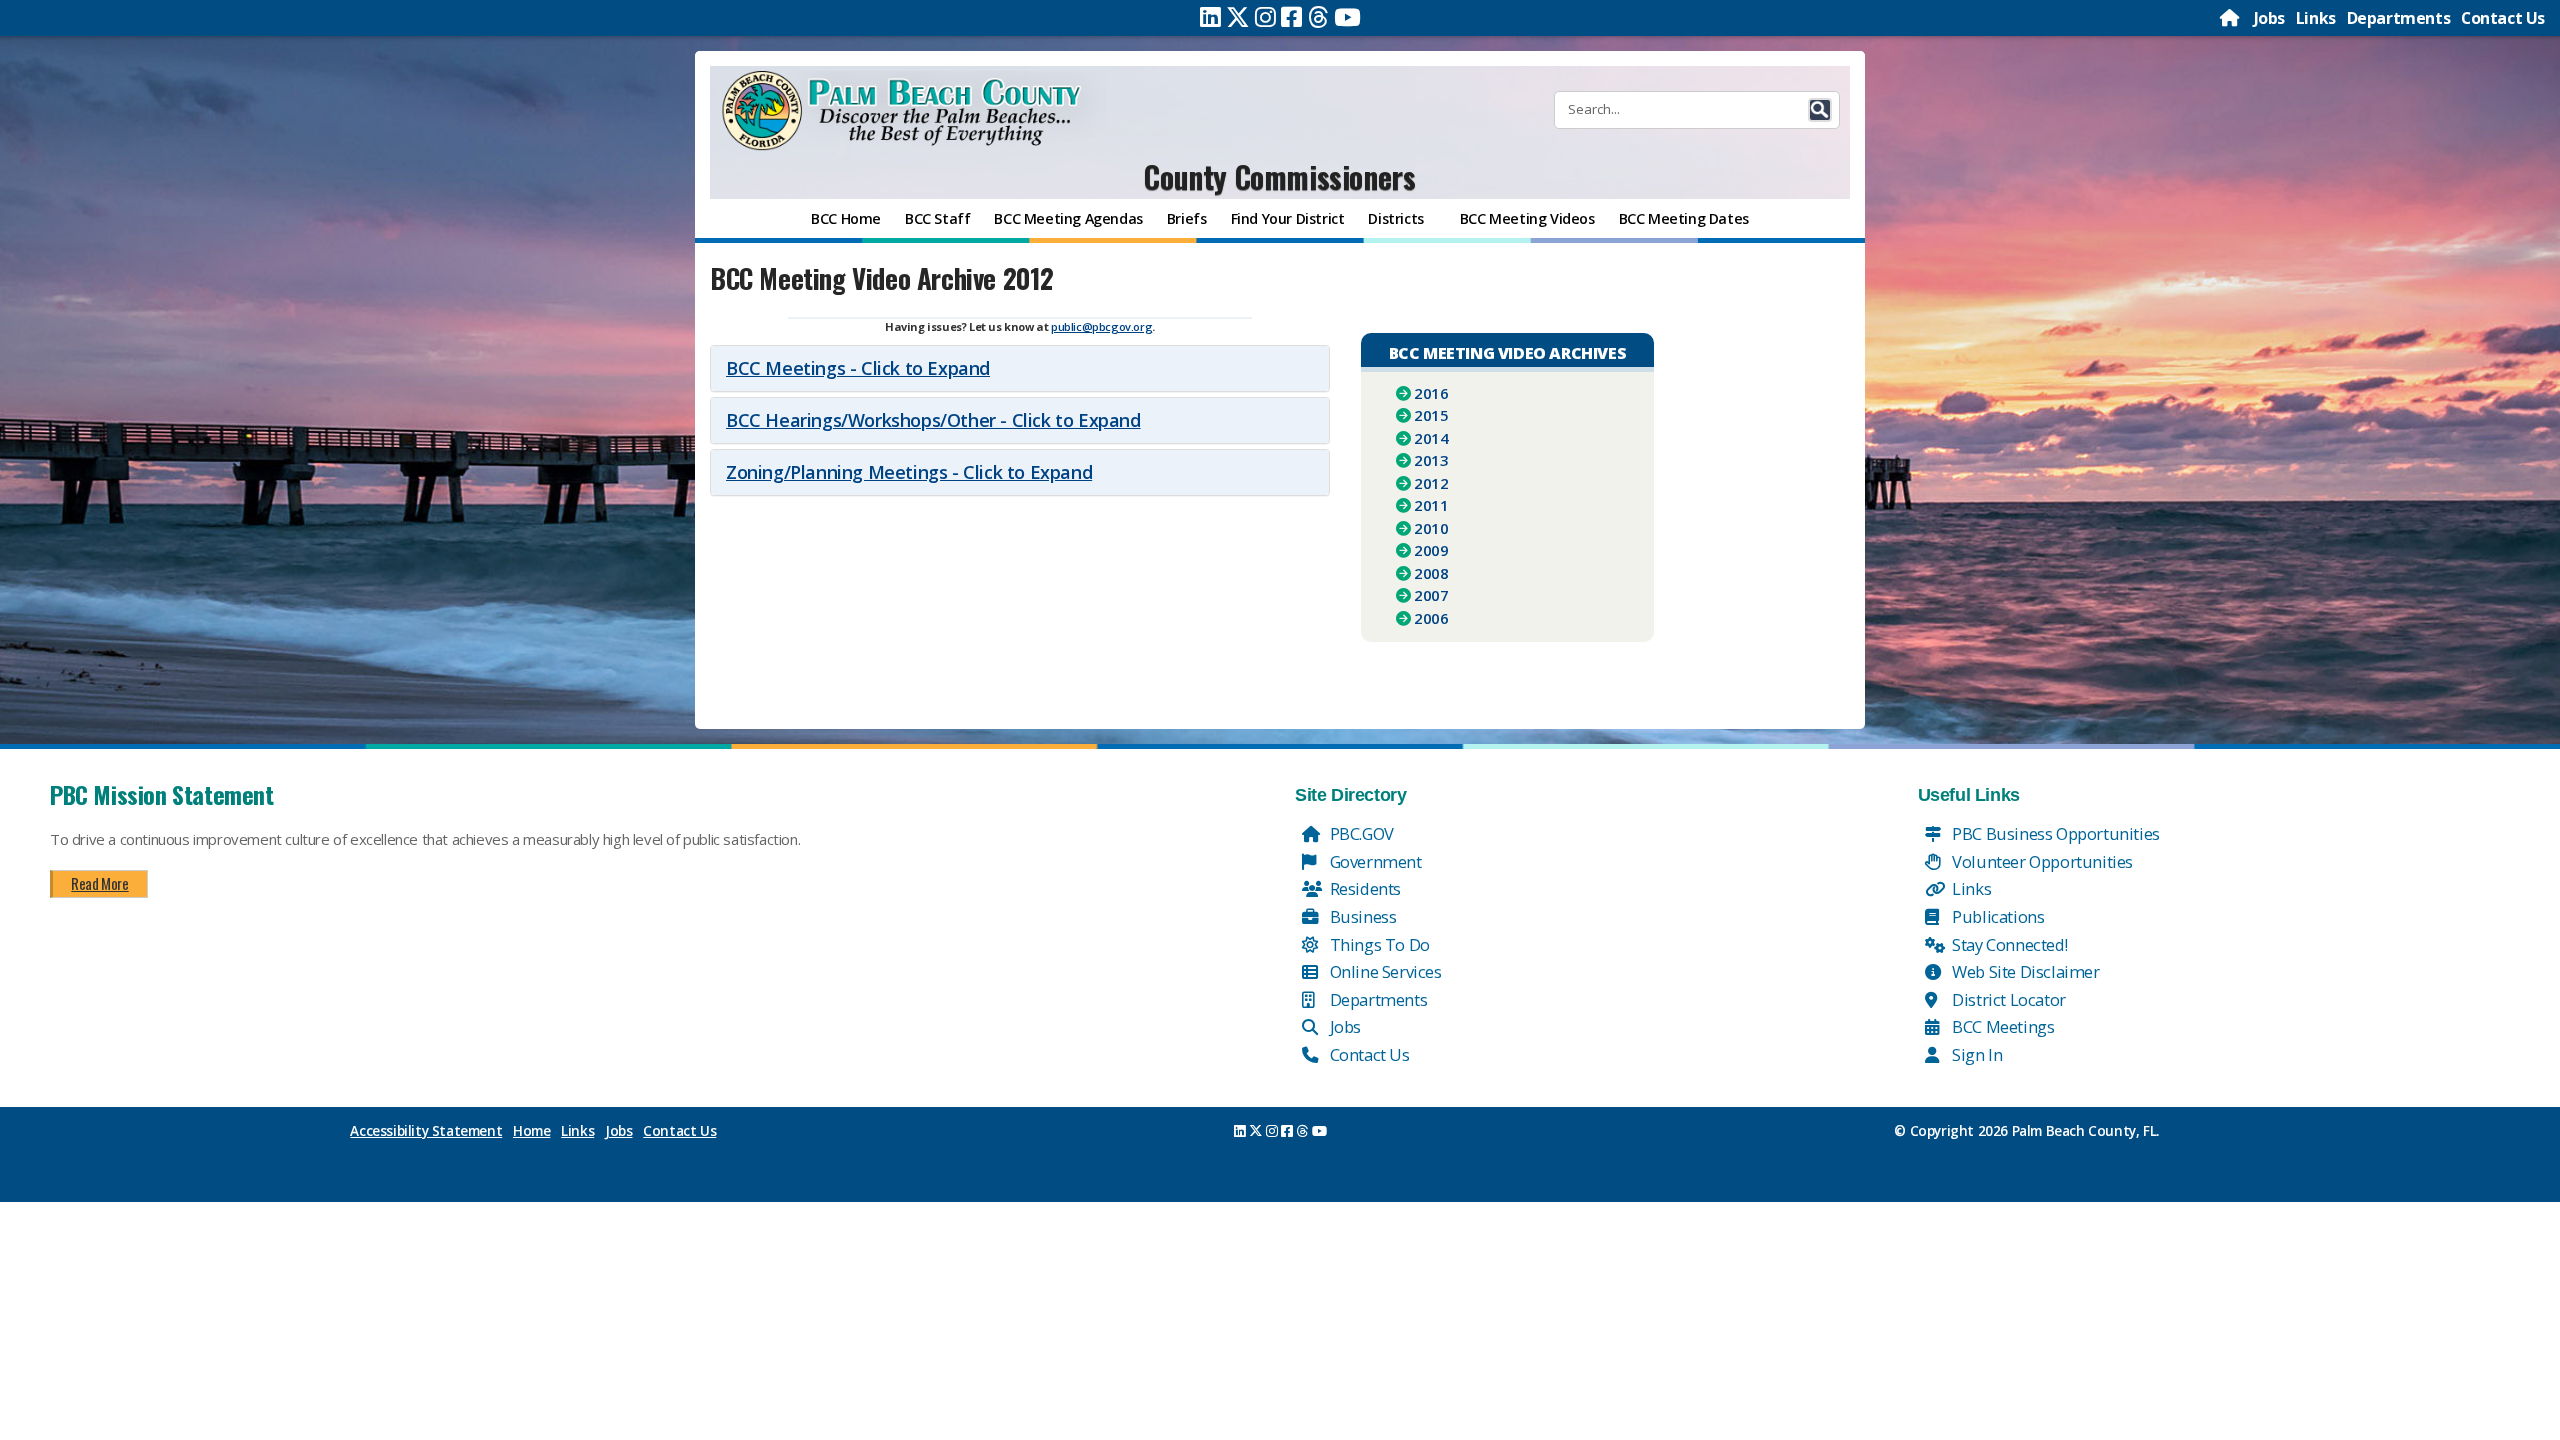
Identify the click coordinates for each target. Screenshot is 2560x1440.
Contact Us (2503, 18)
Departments (2399, 18)
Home (531, 1131)
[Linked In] (1210, 17)
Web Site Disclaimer (2024, 971)
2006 (1431, 618)
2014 (1431, 438)
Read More (99, 883)
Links (2316, 18)
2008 (1431, 573)
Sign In (1976, 1054)
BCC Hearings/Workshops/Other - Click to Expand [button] (933, 420)
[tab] (1020, 368)
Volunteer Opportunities (2041, 861)
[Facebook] (1291, 17)
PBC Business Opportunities (2054, 833)
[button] (1820, 110)
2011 (1431, 505)
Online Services (1384, 971)
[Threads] (1318, 17)
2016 (1431, 393)
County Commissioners (1279, 176)
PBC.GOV (1360, 833)
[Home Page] (2231, 18)
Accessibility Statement (426, 1131)
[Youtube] (1347, 17)
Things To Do (1378, 944)
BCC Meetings (2002, 1026)
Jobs (2269, 18)
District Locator (2007, 999)
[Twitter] (1238, 17)
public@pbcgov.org (1101, 326)
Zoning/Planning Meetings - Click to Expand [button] (909, 472)
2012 (1431, 483)
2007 (1431, 595)
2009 (1431, 550)
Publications (1997, 916)
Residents (1363, 888)
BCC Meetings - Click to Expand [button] (858, 368)
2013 (1431, 460)
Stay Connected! (2008, 944)
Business (1361, 916)
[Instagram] (1265, 17)
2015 (1431, 415)
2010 (1431, 528)
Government (1374, 861)
